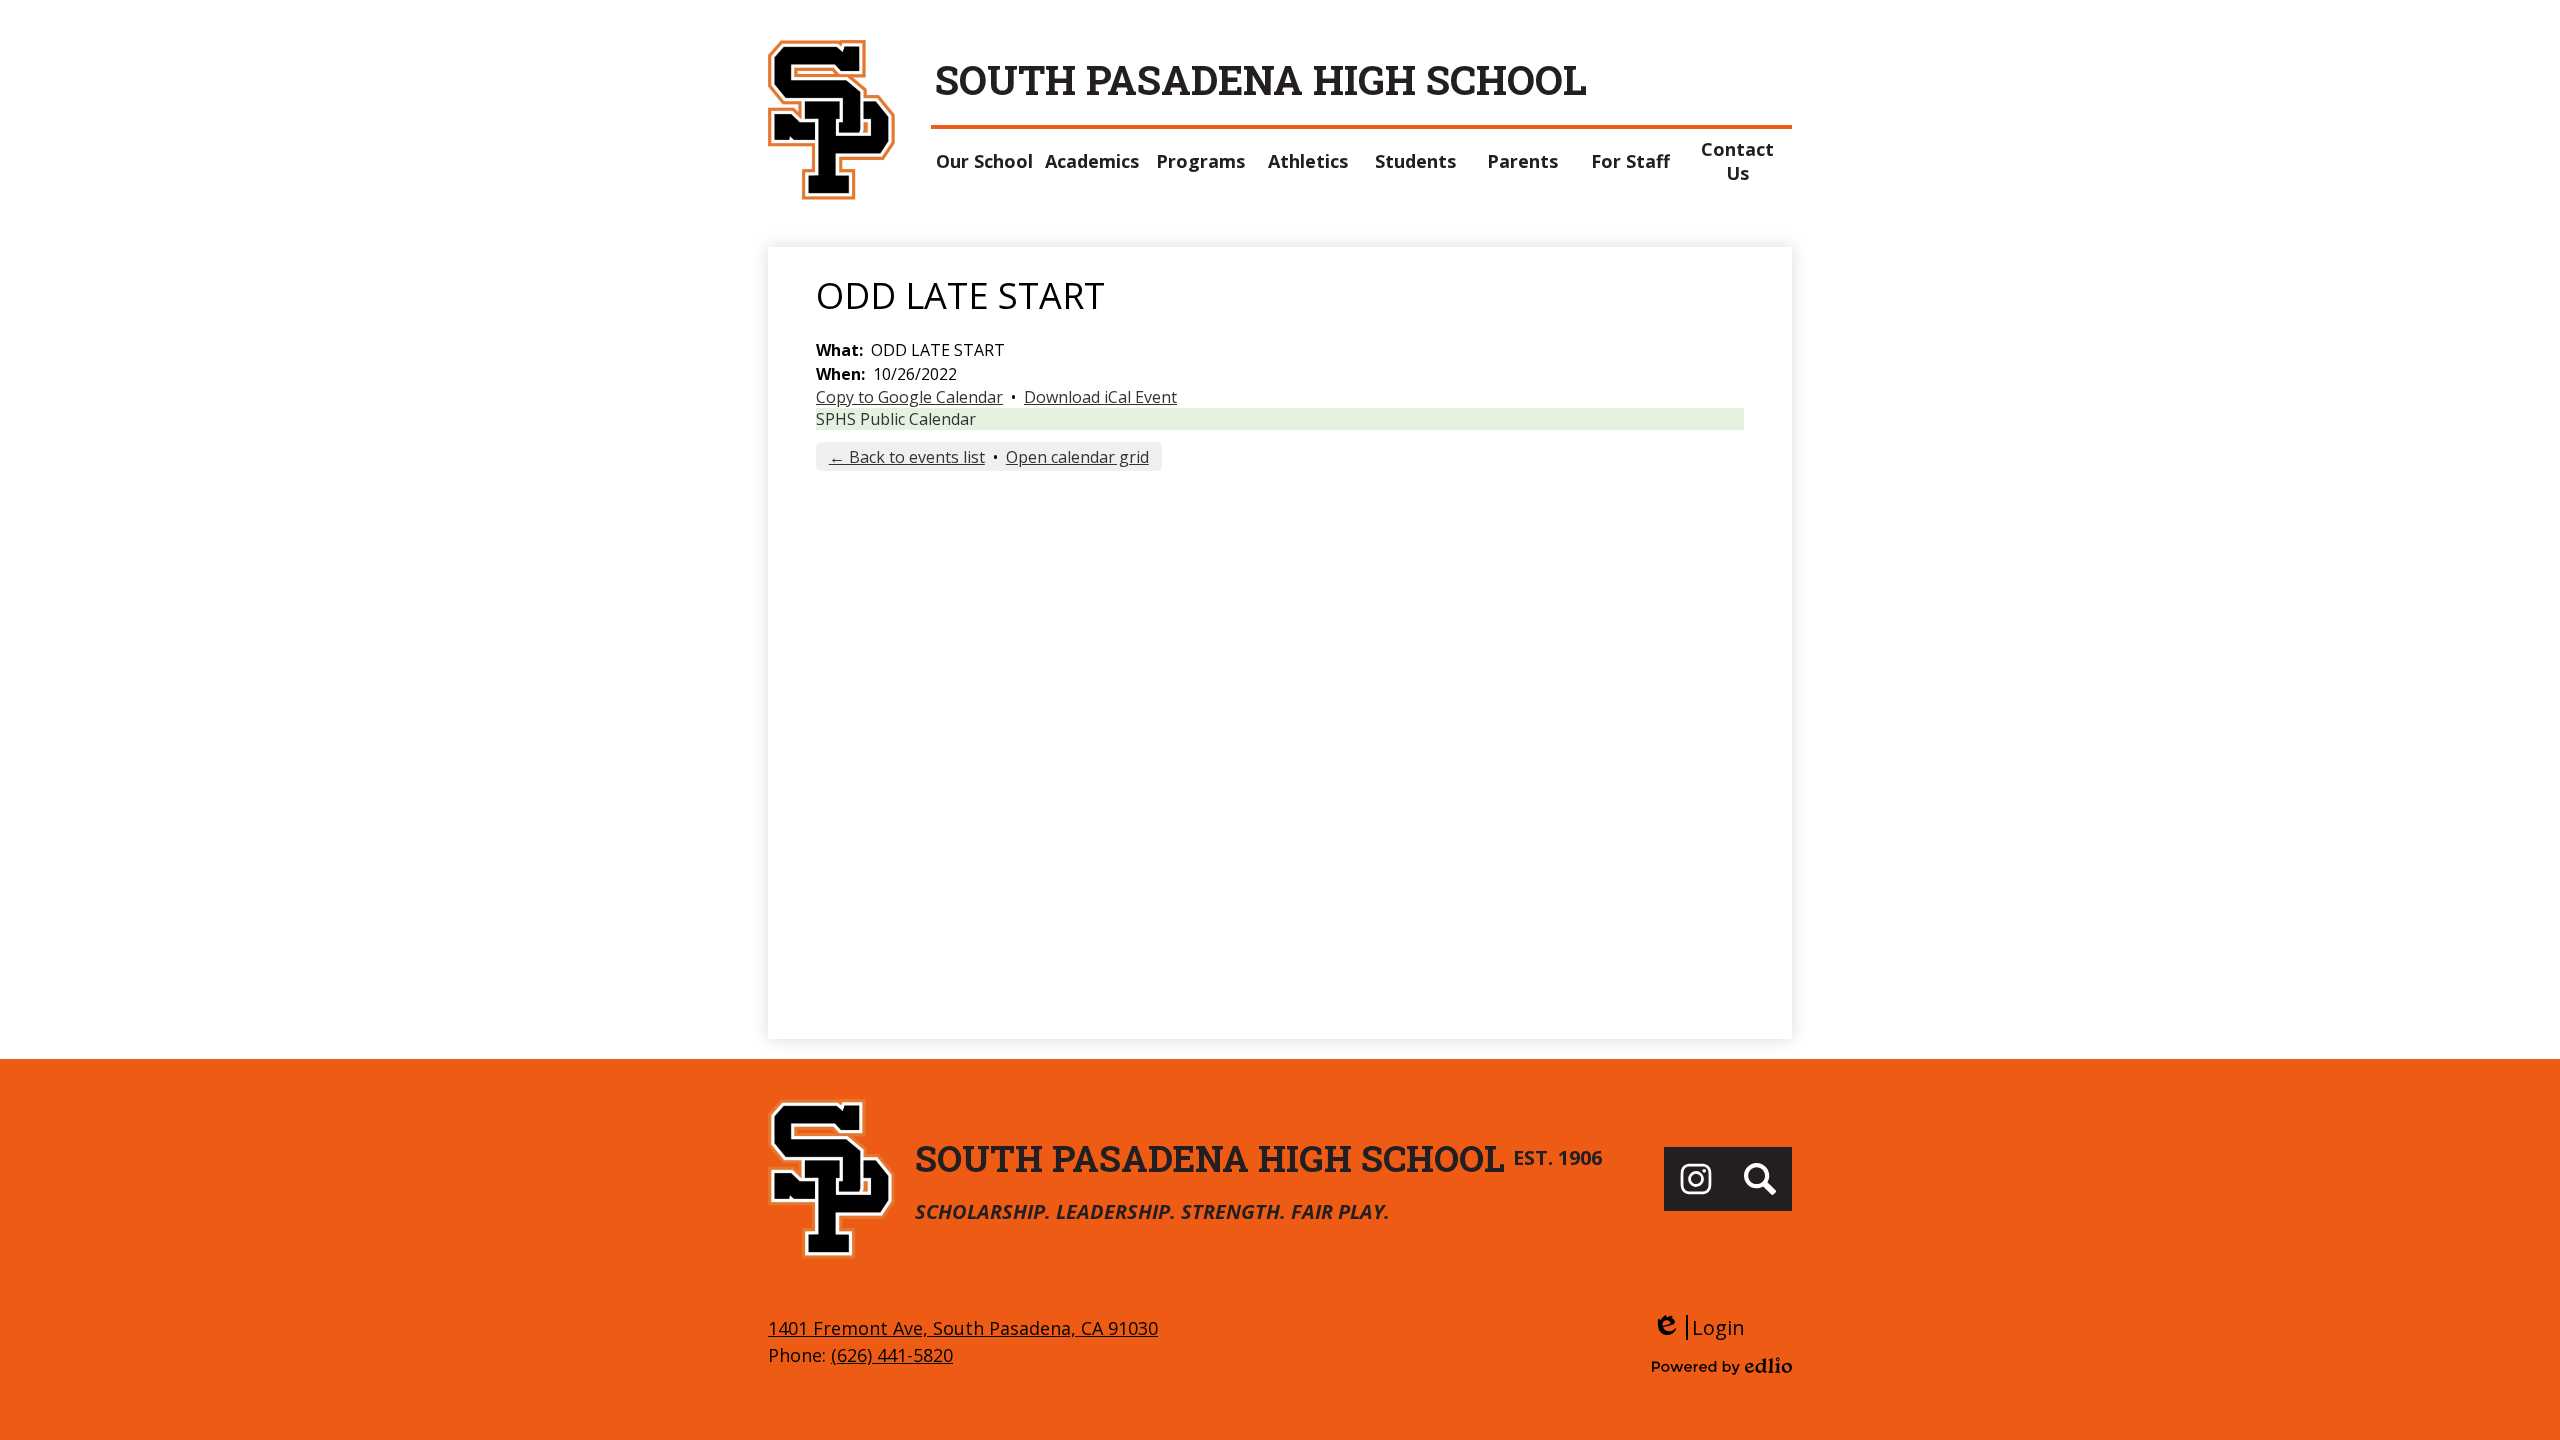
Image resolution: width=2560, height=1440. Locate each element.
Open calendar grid (1077, 457)
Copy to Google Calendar (909, 397)
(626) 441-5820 (892, 1355)
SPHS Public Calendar (896, 419)
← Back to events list (907, 457)
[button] (985, 161)
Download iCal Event (1100, 397)
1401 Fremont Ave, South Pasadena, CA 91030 (963, 1328)
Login (1698, 1327)
